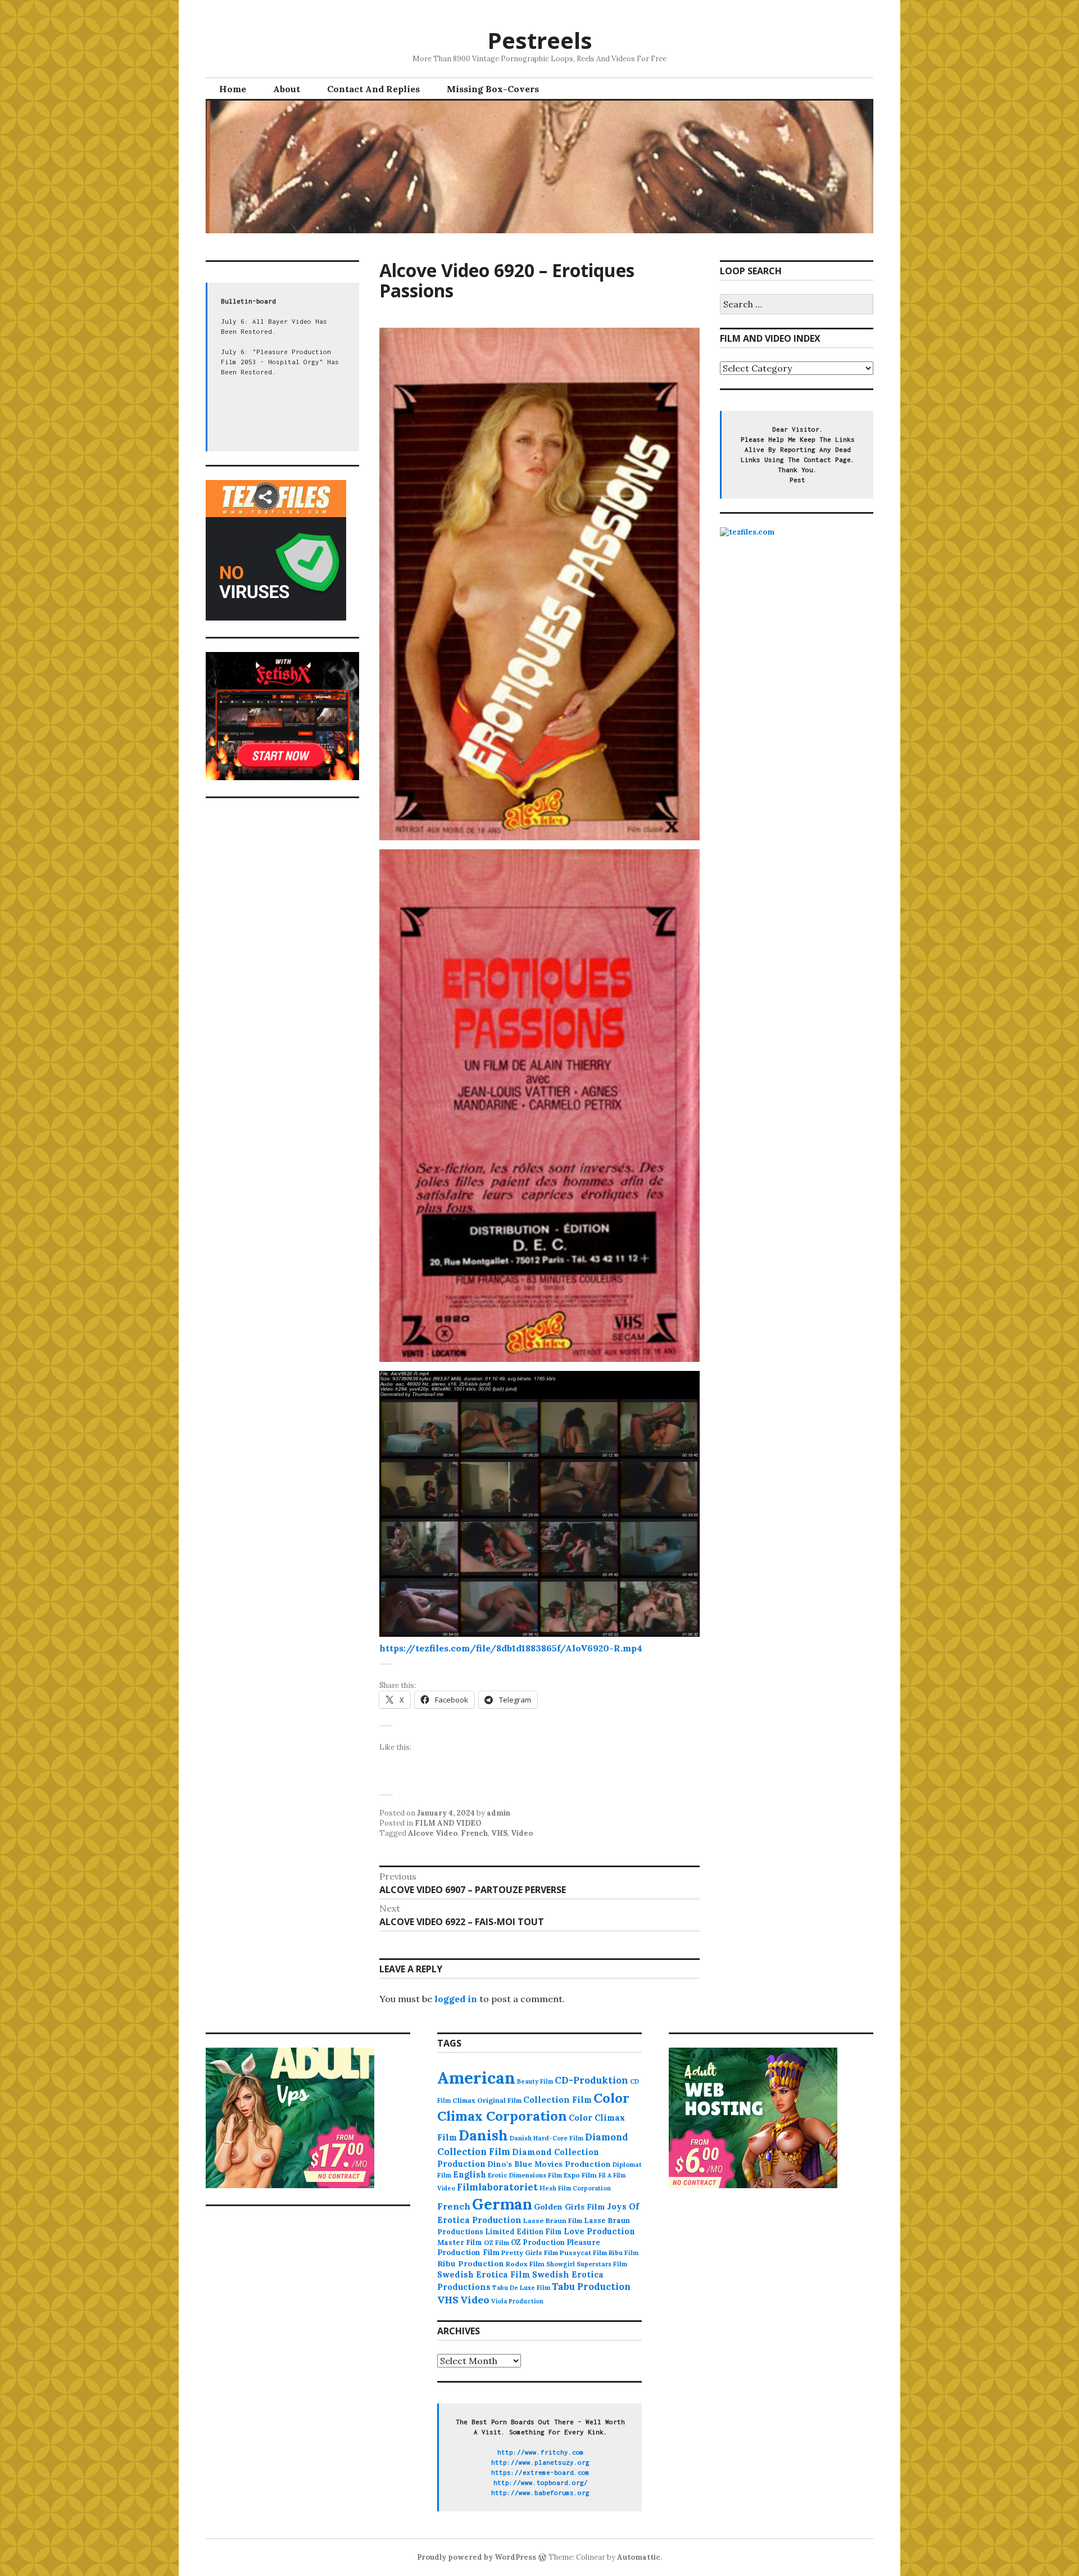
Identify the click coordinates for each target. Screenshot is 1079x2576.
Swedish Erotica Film (484, 2274)
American (476, 2077)
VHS (499, 1833)
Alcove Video (433, 1833)
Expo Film (580, 2175)
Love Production (599, 2231)
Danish (483, 2135)
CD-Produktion (591, 2080)
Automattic (639, 2557)
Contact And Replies (373, 89)
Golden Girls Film (570, 2207)
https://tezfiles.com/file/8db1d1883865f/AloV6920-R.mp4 (511, 1648)
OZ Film (497, 2242)
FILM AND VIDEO (448, 1823)
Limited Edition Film (523, 2231)
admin (498, 1813)
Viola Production (517, 2301)
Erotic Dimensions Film (525, 2175)
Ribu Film (624, 2253)
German (502, 2204)
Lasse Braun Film (553, 2220)
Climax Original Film (487, 2100)
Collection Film (557, 2100)
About (287, 89)
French (474, 1833)
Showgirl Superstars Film (587, 2264)
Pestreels (540, 40)
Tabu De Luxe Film (521, 2288)
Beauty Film (535, 2081)
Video (522, 1833)
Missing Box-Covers (493, 89)
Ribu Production (471, 2263)
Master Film (460, 2242)
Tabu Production (591, 2287)
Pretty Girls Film (530, 2253)
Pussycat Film (583, 2253)
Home (233, 89)
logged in (456, 1999)
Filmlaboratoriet (497, 2187)
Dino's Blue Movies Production (549, 2164)
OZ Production (538, 2242)
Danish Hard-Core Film (547, 2138)
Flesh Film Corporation (575, 2188)
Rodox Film (525, 2264)
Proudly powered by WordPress (477, 2557)
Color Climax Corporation (533, 2107)
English (470, 2175)
